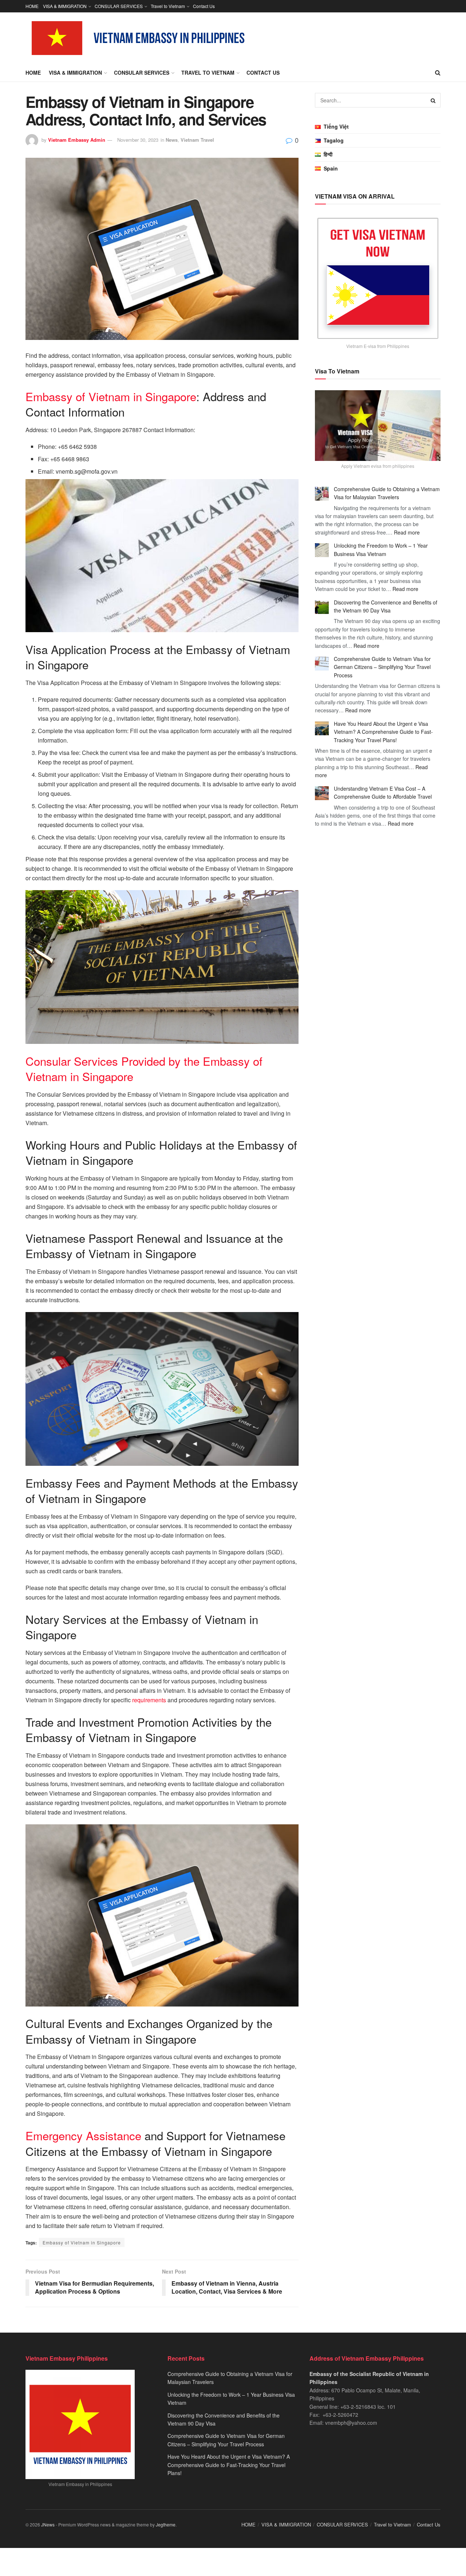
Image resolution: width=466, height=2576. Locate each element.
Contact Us (204, 6)
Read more (407, 532)
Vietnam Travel (197, 140)
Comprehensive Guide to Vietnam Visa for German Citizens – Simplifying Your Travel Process (382, 667)
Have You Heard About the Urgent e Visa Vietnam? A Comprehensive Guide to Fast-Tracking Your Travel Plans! (383, 732)
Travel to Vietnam (168, 6)
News (172, 140)
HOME (32, 6)
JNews (48, 2524)
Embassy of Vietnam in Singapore (111, 396)
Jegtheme (166, 2524)
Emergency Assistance (83, 2135)
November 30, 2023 (138, 140)
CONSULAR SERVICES (119, 6)
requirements (149, 1700)
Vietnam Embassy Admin (77, 140)
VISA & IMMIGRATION (65, 6)
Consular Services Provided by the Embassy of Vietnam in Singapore (144, 1068)
